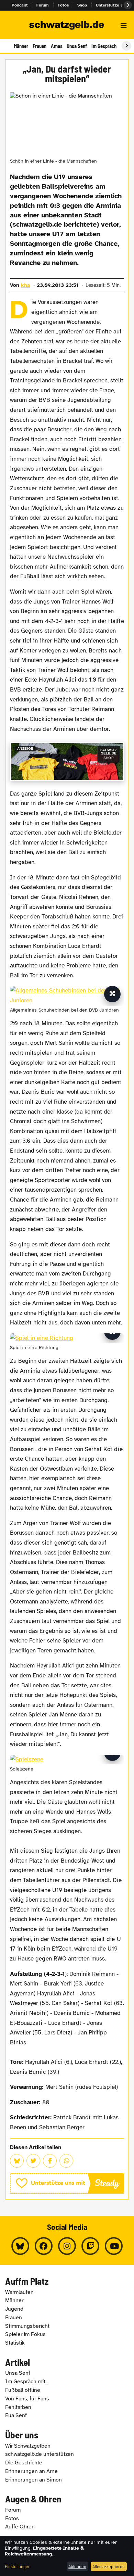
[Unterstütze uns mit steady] (67, 2183)
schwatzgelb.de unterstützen (40, 2454)
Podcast (20, 5)
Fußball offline (23, 2390)
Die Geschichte (24, 2463)
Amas (57, 46)
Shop (82, 5)
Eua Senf (16, 2415)
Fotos (63, 5)
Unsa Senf (77, 46)
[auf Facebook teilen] (50, 2161)
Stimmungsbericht (27, 2326)
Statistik (15, 2343)
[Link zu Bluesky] (20, 2246)
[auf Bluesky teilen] (17, 2161)
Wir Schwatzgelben (28, 2446)
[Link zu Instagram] (67, 2246)
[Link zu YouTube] (114, 2246)
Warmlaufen (19, 2292)
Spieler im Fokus (25, 2334)
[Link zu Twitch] (90, 2246)
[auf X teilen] (33, 2161)
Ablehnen (77, 2566)
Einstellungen (18, 2566)
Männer (21, 46)
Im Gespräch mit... (27, 2382)
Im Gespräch (104, 46)
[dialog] (67, 2556)
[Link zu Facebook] (44, 2246)
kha (25, 285)
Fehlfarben (18, 2407)
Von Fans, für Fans (27, 2399)
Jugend (14, 2309)
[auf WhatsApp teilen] (66, 2161)
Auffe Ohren (20, 2527)
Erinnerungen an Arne (31, 2471)
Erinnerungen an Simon (33, 2480)
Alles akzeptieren (109, 2566)
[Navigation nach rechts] (126, 46)
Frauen (40, 46)
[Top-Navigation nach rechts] (128, 5)
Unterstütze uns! (112, 5)
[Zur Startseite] (67, 26)
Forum (43, 5)
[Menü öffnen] (124, 26)
